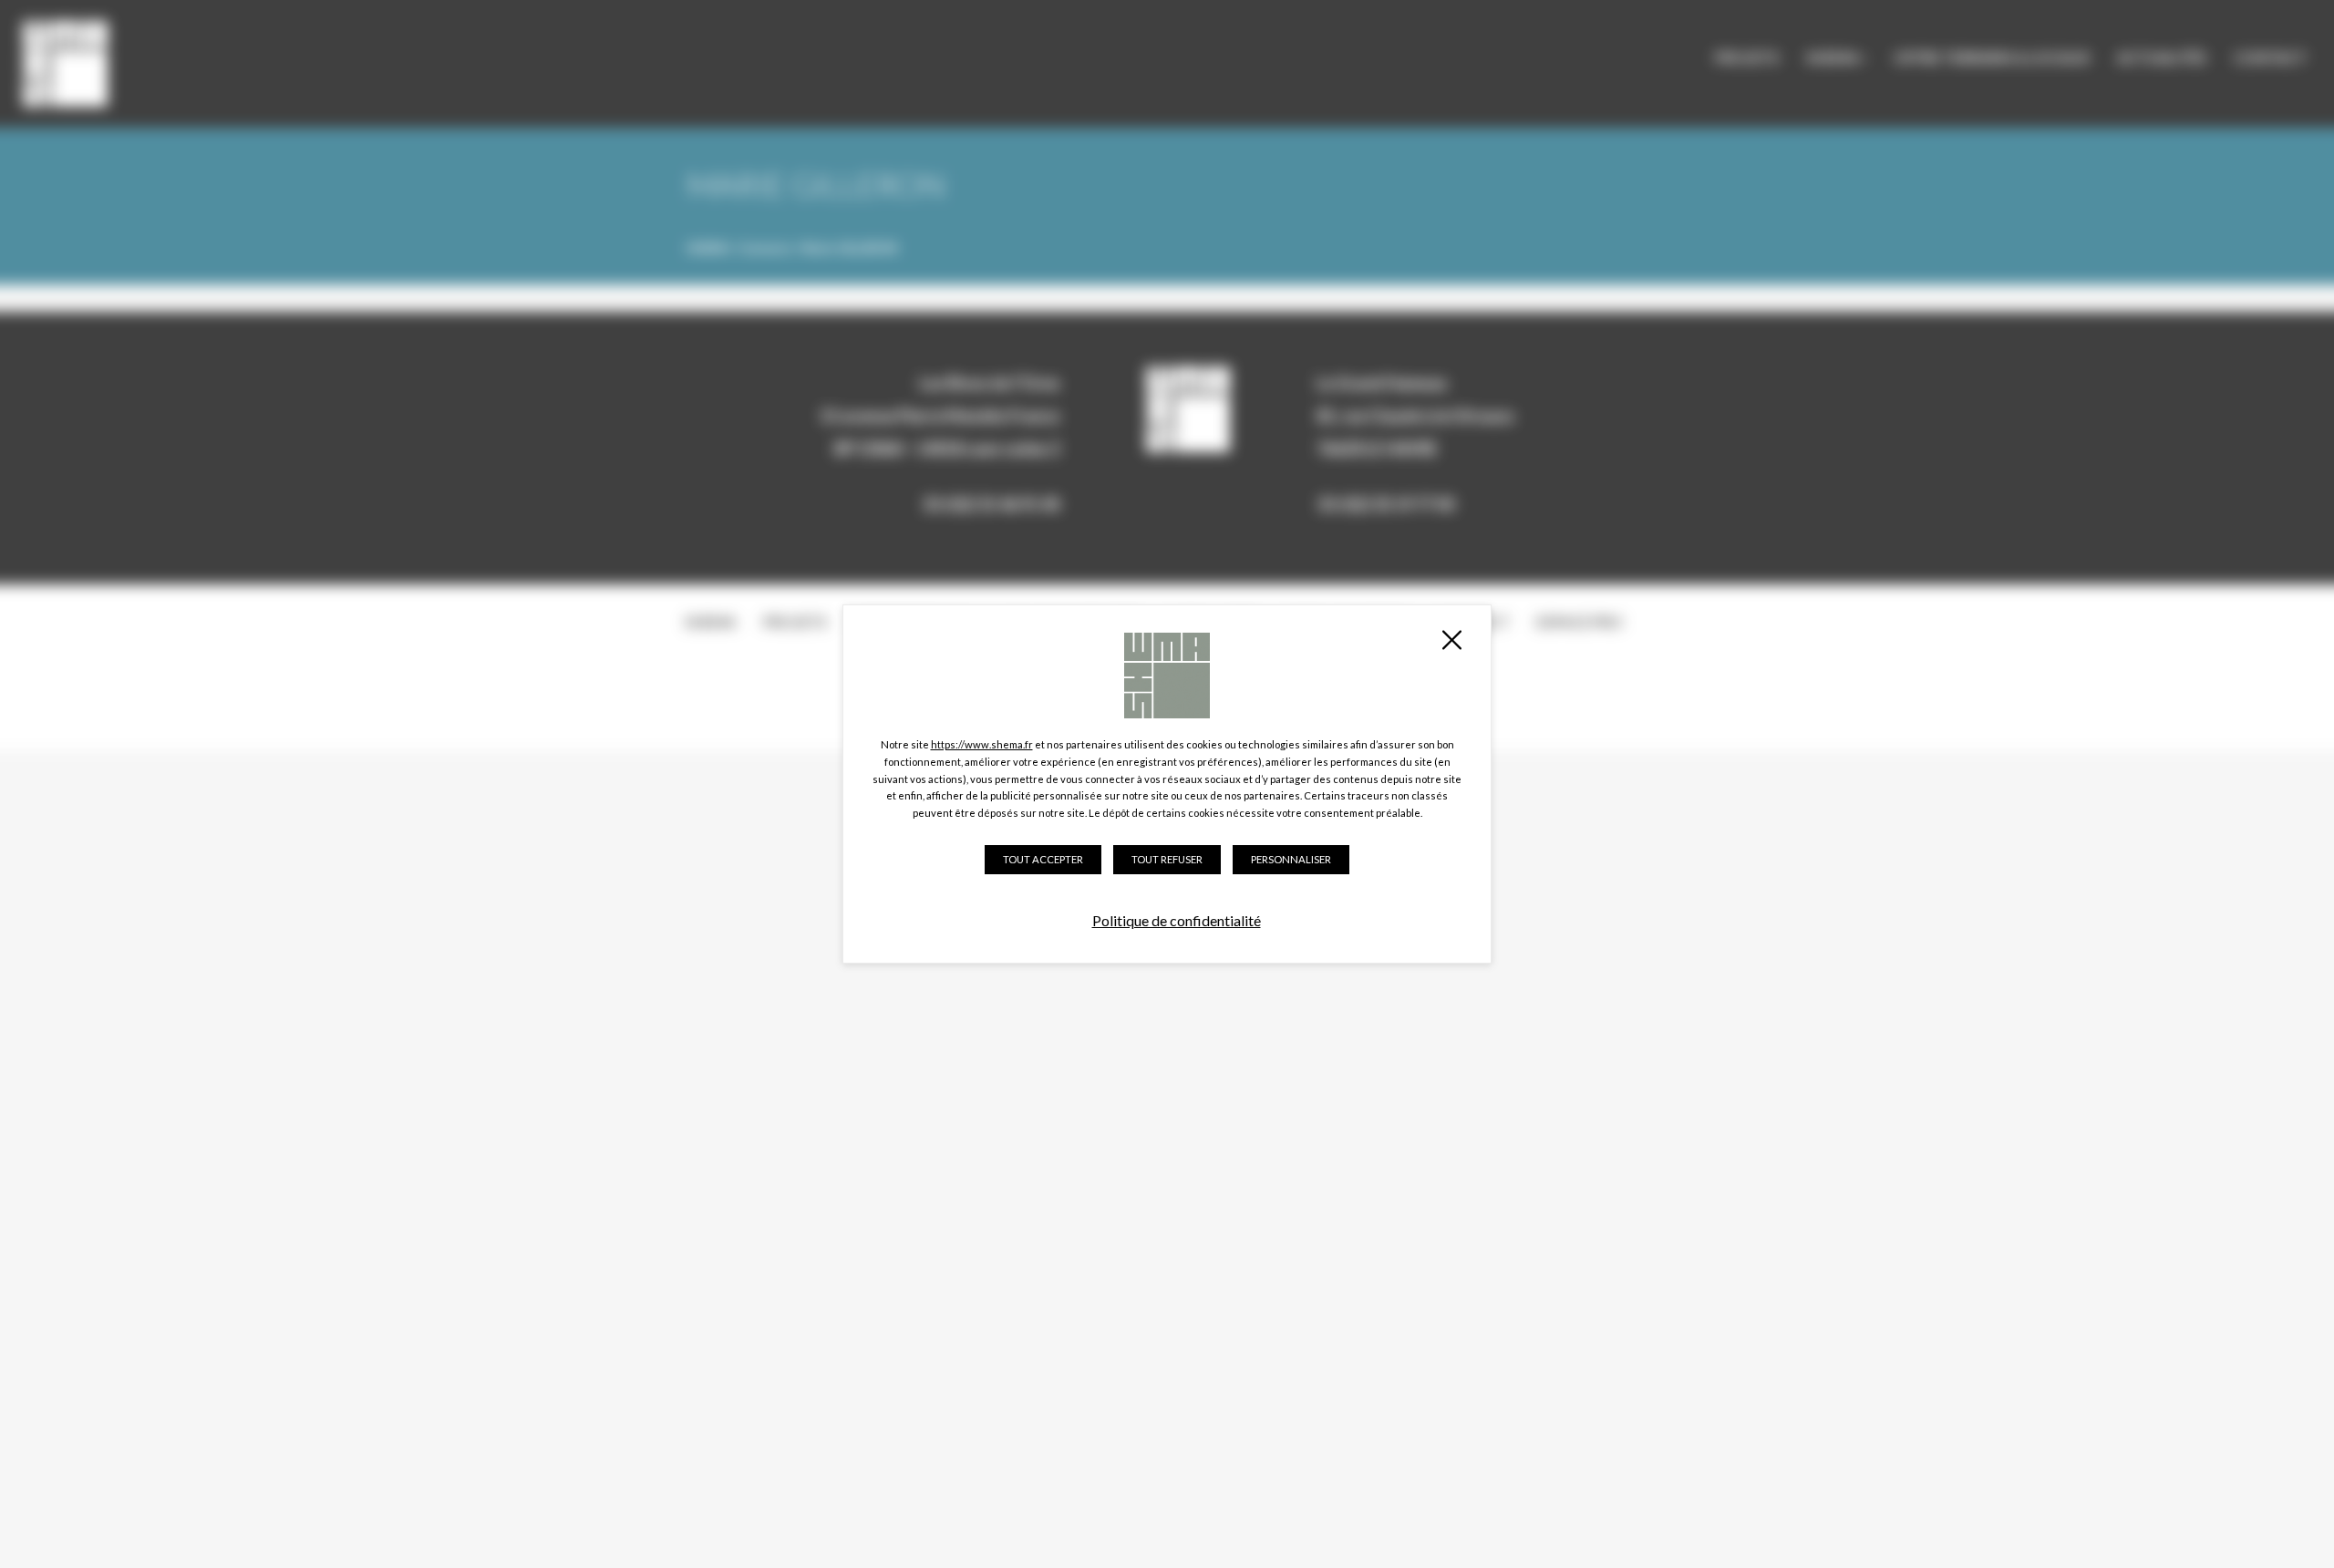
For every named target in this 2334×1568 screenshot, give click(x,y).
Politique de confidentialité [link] (1177, 920)
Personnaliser (1291, 859)
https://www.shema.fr (982, 744)
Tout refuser (1167, 859)
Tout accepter (1043, 859)
